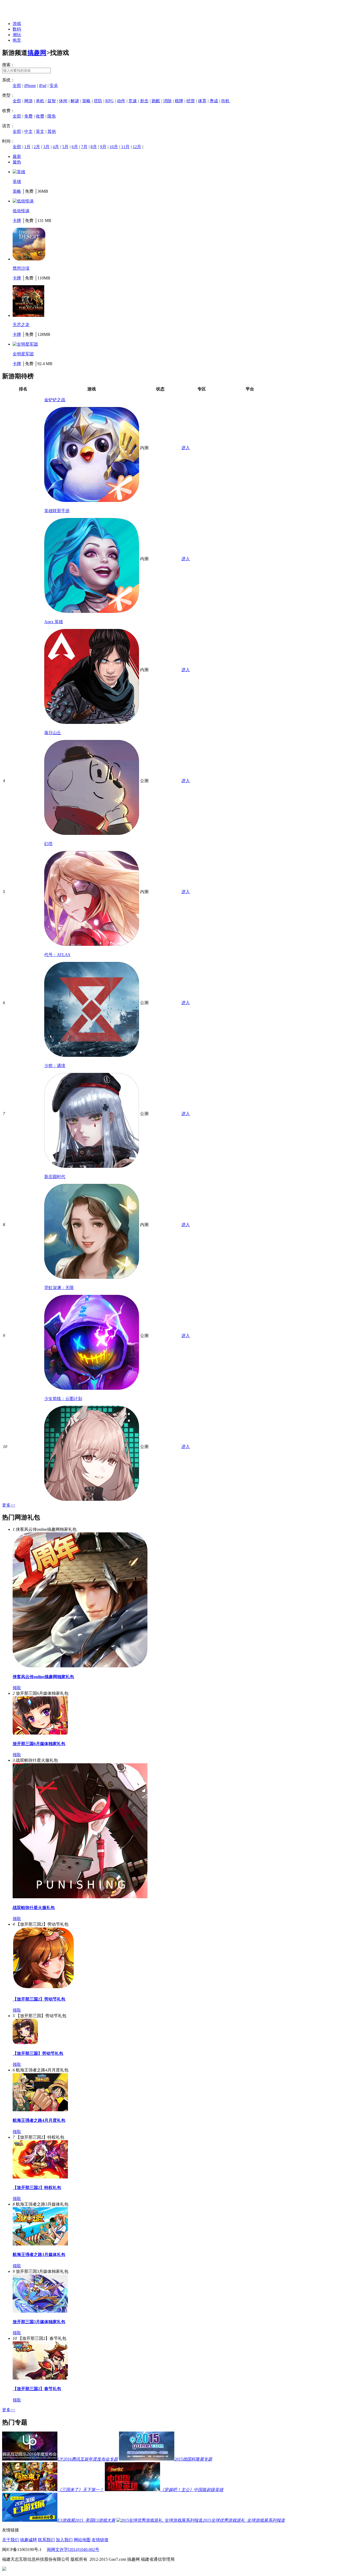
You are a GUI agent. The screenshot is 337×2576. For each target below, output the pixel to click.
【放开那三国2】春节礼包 (37, 2389)
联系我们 (46, 2540)
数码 (17, 29)
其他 (52, 131)
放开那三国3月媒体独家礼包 (39, 2322)
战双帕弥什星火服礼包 (34, 1908)
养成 (214, 101)
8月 (94, 147)
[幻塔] (92, 944)
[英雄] (19, 172)
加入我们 (64, 2540)
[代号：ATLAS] (92, 1055)
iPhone (30, 86)
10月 (114, 147)
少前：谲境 (55, 1066)
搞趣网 (37, 53)
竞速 (133, 101)
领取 (17, 1688)
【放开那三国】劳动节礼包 (38, 2053)
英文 (40, 131)
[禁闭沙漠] (29, 259)
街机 (225, 101)
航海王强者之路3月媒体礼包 (39, 2255)
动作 (121, 101)
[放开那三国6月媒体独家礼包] (40, 1733)
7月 (84, 147)
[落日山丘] (92, 833)
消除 (167, 101)
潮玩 (17, 35)
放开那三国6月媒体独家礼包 (39, 1744)
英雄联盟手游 (57, 511)
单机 (40, 101)
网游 (28, 101)
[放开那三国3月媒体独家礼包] (40, 2311)
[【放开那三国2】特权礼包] (40, 2177)
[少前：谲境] (92, 1166)
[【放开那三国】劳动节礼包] (25, 2043)
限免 (52, 116)
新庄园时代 (55, 1177)
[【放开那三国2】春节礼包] (40, 2378)
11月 (125, 147)
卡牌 (17, 221)
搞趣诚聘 (28, 2540)
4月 (56, 147)
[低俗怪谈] (23, 201)
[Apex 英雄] (92, 722)
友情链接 (100, 2540)
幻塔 (48, 844)
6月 (75, 147)
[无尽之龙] (28, 315)
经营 (191, 101)
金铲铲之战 (55, 400)
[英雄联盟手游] (92, 611)
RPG (110, 101)
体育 (202, 101)
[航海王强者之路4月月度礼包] (40, 2110)
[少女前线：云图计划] (92, 1499)
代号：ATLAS (57, 955)
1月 (27, 147)
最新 (17, 156)
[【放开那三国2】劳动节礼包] (43, 1989)
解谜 (75, 101)
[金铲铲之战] (92, 500)
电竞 (17, 40)
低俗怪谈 (21, 211)
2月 (37, 147)
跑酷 (156, 101)
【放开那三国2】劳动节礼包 (39, 1999)
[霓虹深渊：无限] (92, 1388)
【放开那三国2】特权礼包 (37, 2188)
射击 (144, 101)
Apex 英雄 (54, 622)
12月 (137, 147)
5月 (65, 147)
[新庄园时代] (92, 1277)
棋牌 (179, 101)
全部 (17, 86)
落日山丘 (53, 733)
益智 (52, 101)
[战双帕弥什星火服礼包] (80, 1897)
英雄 (17, 181)
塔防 (98, 101)
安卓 (54, 86)
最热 (17, 162)
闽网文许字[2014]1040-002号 (73, 2550)
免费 (28, 116)
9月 (103, 147)
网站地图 (82, 2540)
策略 (86, 101)
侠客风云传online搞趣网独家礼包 (43, 1677)
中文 (28, 131)
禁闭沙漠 (21, 268)
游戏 (17, 24)
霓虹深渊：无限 (59, 1288)
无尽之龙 (21, 325)
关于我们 (11, 2540)
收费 (40, 116)
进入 (186, 448)
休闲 (63, 101)
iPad (43, 86)
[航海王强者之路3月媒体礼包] (40, 2244)
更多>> (9, 1505)
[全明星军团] (25, 344)
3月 (46, 147)
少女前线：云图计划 (63, 1399)
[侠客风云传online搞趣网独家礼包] (80, 1666)
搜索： (8, 65)
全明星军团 (23, 354)
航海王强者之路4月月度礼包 (39, 2120)
